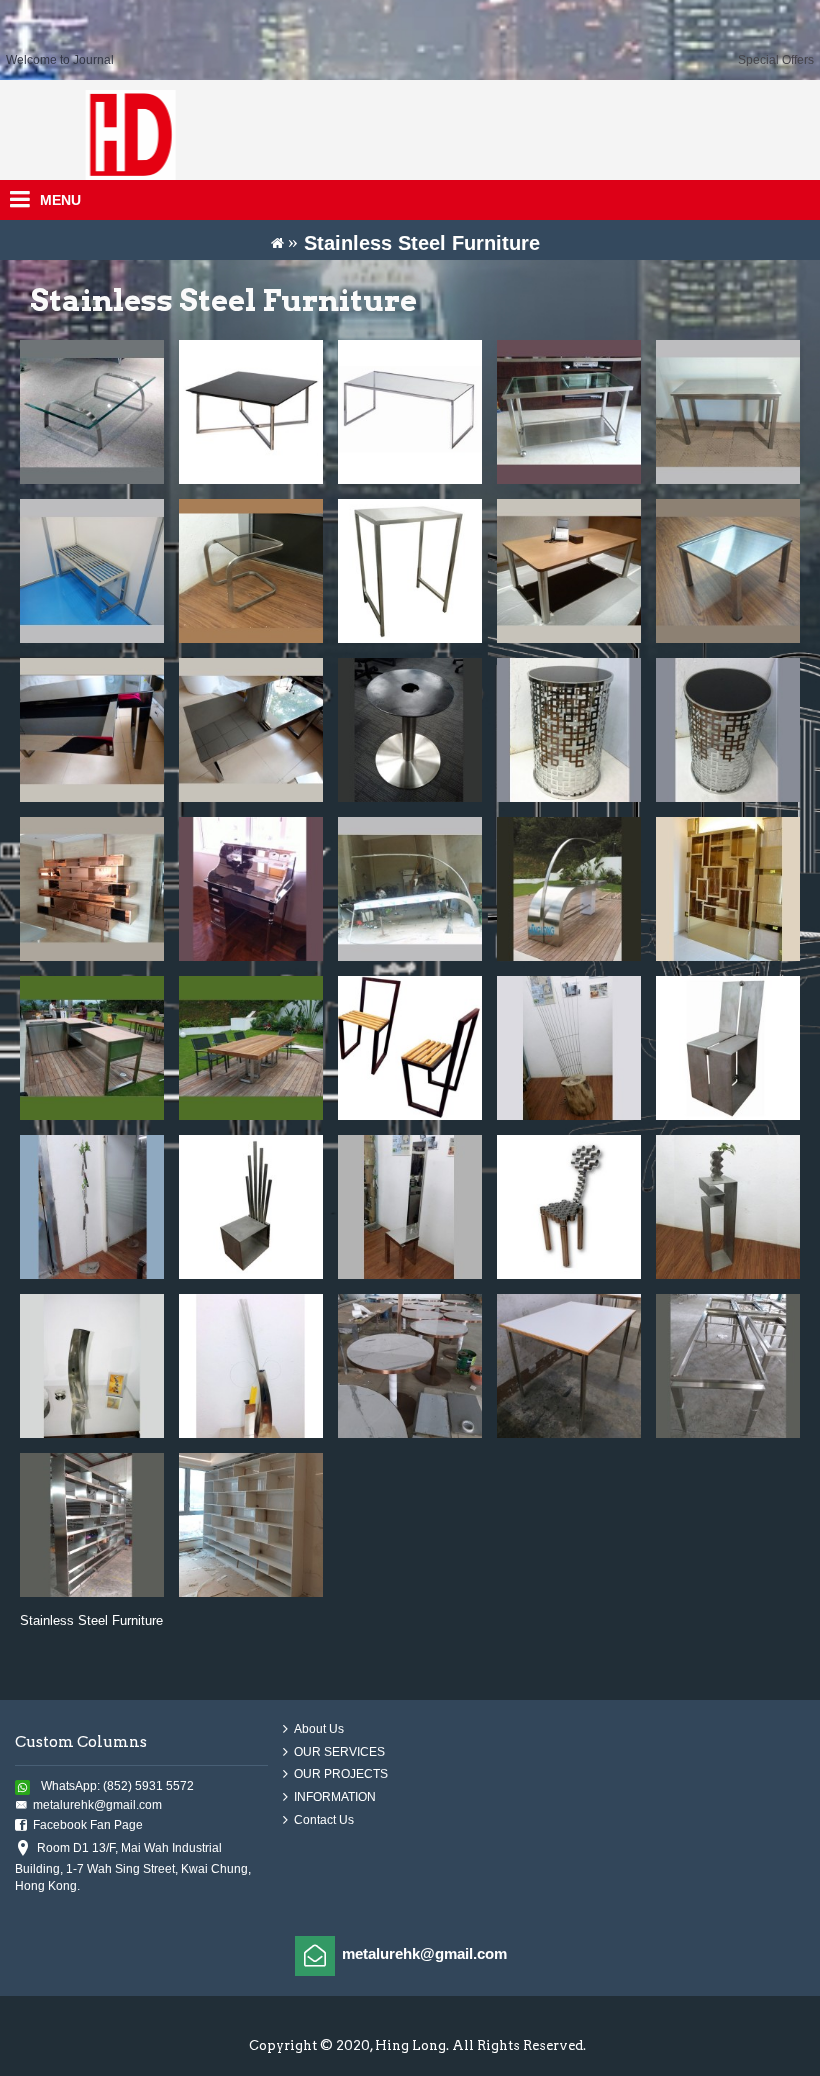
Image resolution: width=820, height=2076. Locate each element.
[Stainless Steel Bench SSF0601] (92, 571)
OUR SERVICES (339, 1752)
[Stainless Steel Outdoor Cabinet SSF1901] (92, 1048)
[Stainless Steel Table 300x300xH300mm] (251, 571)
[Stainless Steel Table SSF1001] (728, 571)
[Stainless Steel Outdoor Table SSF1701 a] (410, 889)
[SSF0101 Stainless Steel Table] (92, 412)
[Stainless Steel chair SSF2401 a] (728, 1048)
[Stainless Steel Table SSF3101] (569, 1366)
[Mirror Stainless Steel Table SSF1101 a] (92, 730)
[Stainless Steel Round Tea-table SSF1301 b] (728, 730)
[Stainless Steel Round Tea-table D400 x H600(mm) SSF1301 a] (569, 730)
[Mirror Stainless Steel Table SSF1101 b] (251, 730)
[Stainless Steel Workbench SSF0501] (728, 412)
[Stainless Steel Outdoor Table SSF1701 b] (569, 889)
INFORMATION (335, 1797)
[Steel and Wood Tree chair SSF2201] (569, 1048)
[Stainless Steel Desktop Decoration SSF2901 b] (251, 1366)
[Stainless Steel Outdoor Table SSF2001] (251, 1048)
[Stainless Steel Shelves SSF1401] (92, 889)
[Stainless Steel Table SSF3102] (728, 1366)
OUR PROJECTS (341, 1775)
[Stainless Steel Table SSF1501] (251, 889)
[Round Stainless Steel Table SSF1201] (410, 730)
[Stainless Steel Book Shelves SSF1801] (728, 889)
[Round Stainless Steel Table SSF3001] (410, 1366)
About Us (319, 1730)
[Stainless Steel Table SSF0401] (569, 412)
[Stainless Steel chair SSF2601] (410, 1207)
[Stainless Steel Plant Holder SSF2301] (251, 1207)
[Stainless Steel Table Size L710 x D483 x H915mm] (410, 571)
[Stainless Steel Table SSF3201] (92, 1525)
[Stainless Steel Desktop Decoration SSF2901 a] (92, 1366)
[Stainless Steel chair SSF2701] (569, 1207)
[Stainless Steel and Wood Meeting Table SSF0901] (569, 571)
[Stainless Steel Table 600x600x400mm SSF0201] (251, 412)
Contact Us (324, 1820)
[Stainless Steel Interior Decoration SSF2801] (728, 1207)
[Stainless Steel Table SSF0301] (410, 412)
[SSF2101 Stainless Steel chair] (410, 1048)
